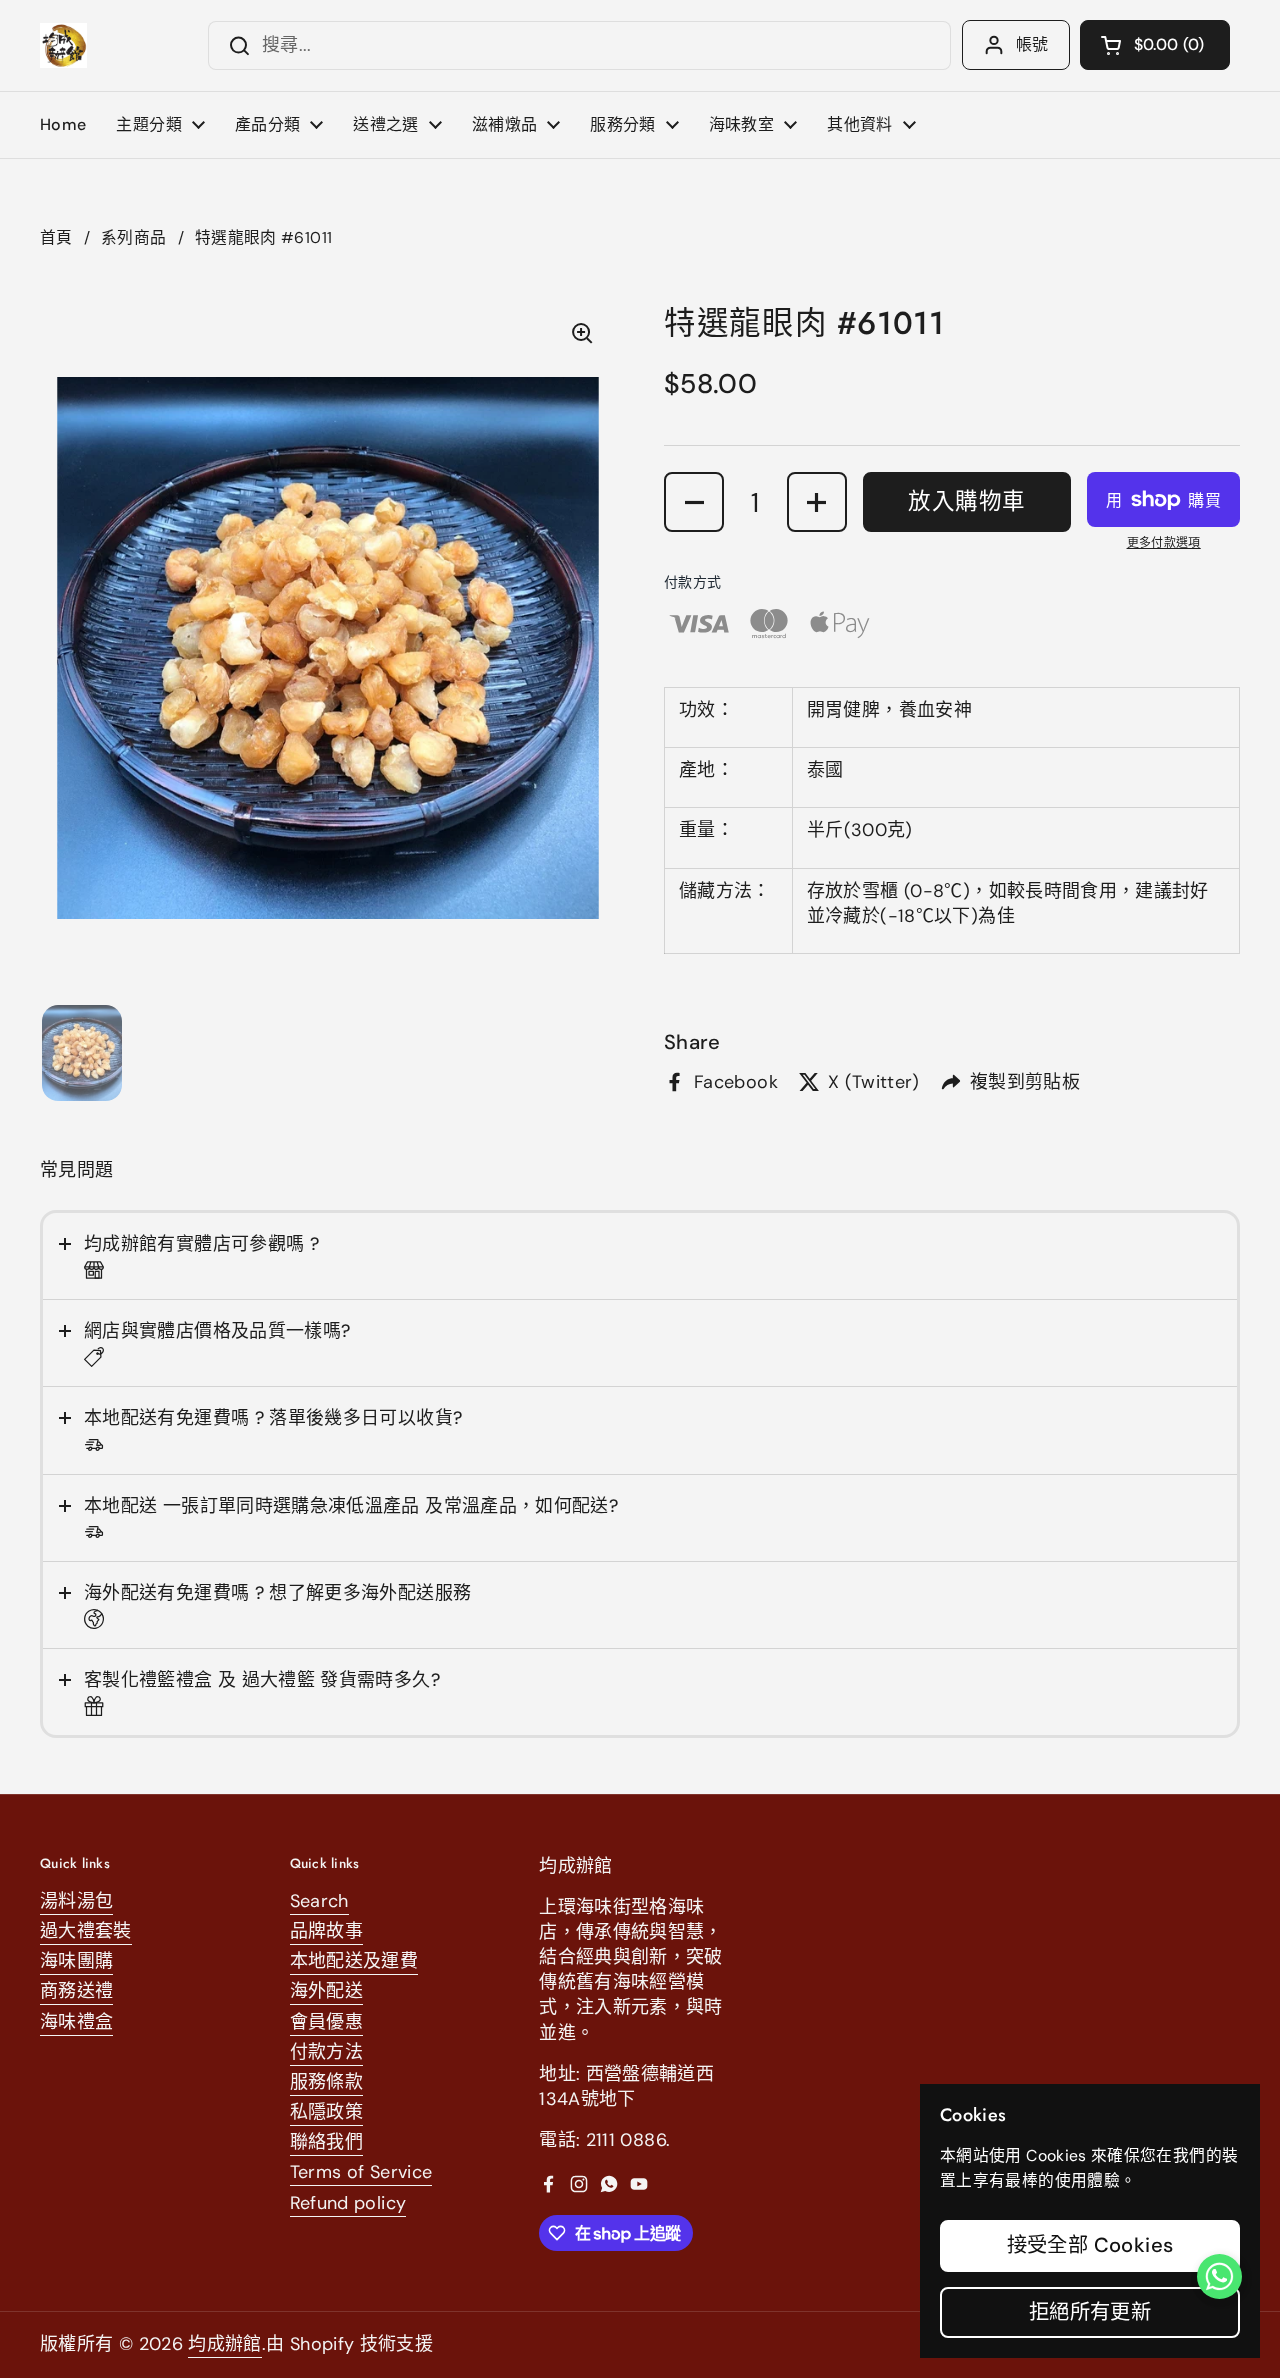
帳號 (1032, 44)
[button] (1155, 45)
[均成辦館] (63, 45)
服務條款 (326, 2082)
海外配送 (326, 1991)
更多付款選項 (1164, 543)
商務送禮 (76, 1991)
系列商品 (133, 237)
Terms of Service (361, 2172)
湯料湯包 (76, 1901)
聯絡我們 (326, 2142)
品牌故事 (326, 1931)
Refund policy (348, 2203)
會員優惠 (326, 2022)
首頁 (56, 237)
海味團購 (76, 1961)
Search (319, 1901)
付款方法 (326, 2052)
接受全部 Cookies (1090, 2245)
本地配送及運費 (354, 1961)
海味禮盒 (76, 2022)
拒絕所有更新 (1090, 2312)
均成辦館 (224, 2344)
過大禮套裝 (86, 1931)
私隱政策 (326, 2112)
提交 (233, 45)
